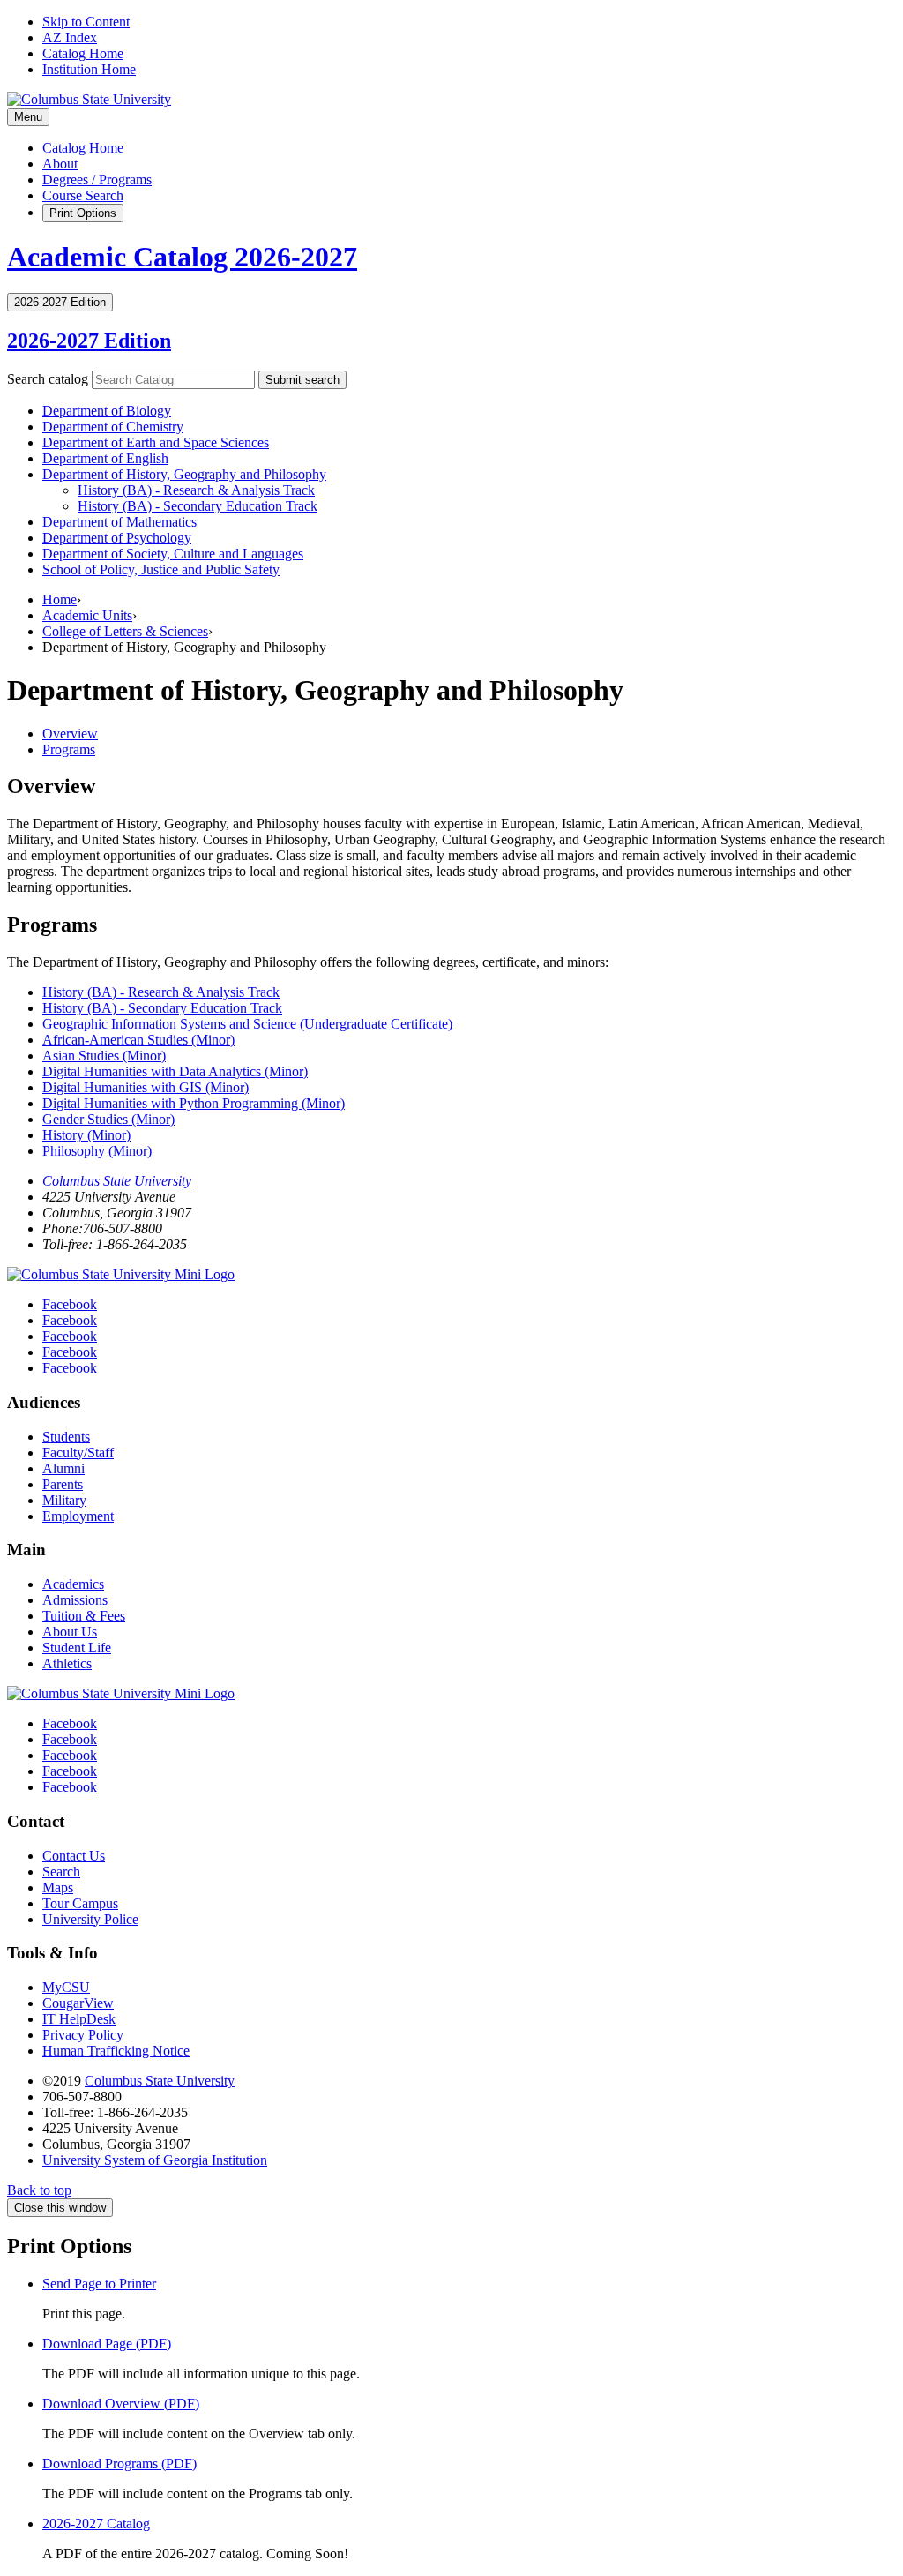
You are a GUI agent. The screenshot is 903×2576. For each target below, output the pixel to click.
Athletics (67, 1663)
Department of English (105, 458)
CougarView (78, 2003)
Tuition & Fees (84, 1616)
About (60, 164)
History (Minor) (86, 1135)
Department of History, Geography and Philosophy (184, 474)
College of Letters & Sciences (125, 631)
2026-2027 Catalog (96, 2524)
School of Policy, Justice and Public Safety (161, 569)
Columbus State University (117, 1181)
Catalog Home (83, 53)
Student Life (77, 1647)
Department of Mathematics (119, 522)
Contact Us (74, 1856)
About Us (70, 1632)
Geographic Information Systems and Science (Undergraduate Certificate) (247, 1024)
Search (61, 1872)
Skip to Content (86, 22)
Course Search (83, 195)
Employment (78, 1516)
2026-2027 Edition (89, 341)
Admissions (75, 1600)
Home (60, 599)
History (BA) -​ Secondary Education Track (198, 506)
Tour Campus (80, 1903)
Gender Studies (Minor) (108, 1119)
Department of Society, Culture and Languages (173, 554)
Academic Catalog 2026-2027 (182, 257)
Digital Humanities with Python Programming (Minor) (194, 1103)
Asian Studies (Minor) (104, 1056)
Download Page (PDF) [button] (107, 2344)
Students (66, 1437)
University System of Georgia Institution (155, 2160)
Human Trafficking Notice (116, 2051)
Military (64, 1500)
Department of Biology (107, 411)
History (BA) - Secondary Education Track (162, 1008)
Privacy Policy (83, 2035)
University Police (90, 1919)
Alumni (63, 1468)
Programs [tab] (69, 749)
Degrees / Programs (97, 180)
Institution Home (89, 69)
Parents (63, 1484)
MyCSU (66, 1987)
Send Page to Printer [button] (99, 2284)
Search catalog (48, 379)
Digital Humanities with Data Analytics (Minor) (175, 1071)
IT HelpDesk (79, 2019)
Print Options (83, 213)
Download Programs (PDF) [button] (119, 2464)
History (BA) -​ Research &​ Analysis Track (196, 490)
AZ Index (70, 37)
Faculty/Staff (78, 1453)
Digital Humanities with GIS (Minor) (146, 1087)
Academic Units (87, 615)
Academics (73, 1584)
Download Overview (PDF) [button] (121, 2404)
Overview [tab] (70, 734)
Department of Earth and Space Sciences (156, 442)
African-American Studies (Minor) (138, 1040)
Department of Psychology (117, 538)
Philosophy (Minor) (97, 1151)
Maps (58, 1887)
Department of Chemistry (113, 427)
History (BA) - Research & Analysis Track (161, 992)
